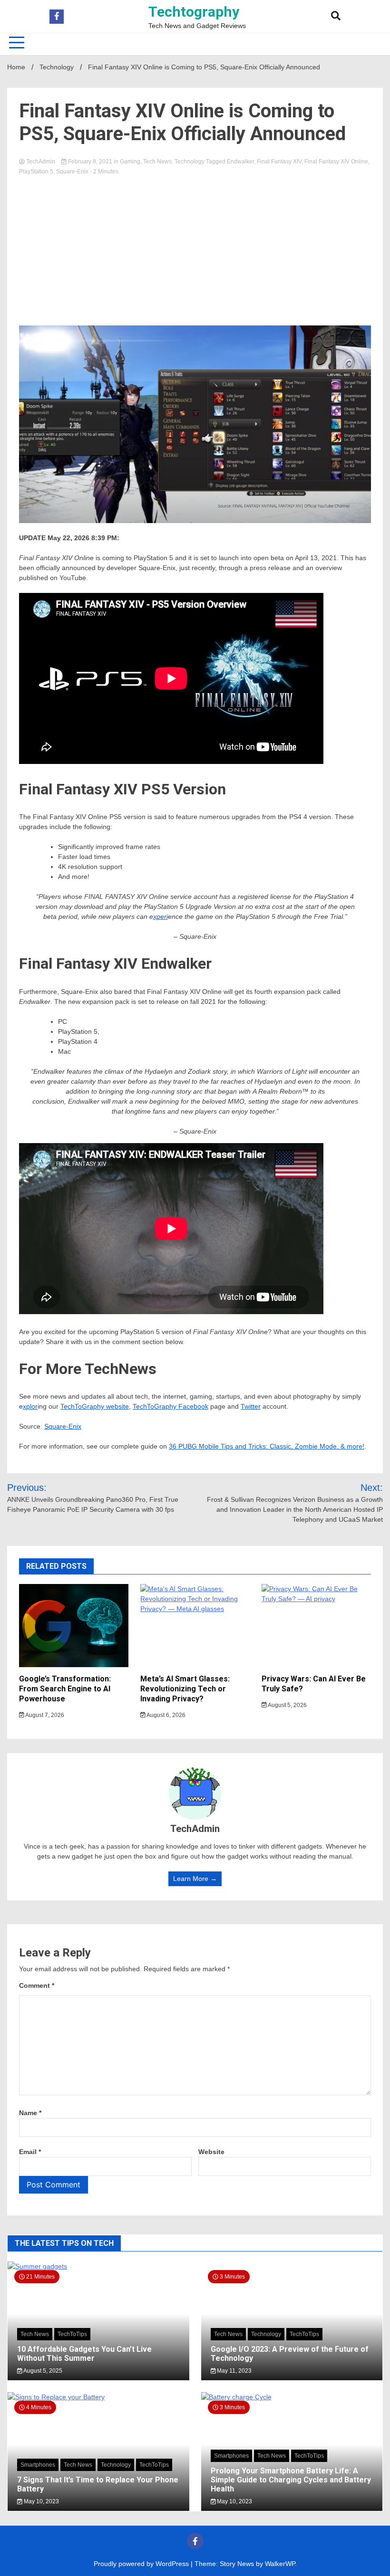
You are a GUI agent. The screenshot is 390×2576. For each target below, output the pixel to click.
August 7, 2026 (44, 1715)
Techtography (194, 12)
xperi (161, 916)
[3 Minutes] (292, 2397)
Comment (37, 1985)
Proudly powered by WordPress (142, 2564)
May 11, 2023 (234, 2371)
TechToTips (72, 2334)
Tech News (157, 162)
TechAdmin (41, 162)
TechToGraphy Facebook (171, 1406)
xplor (30, 1406)
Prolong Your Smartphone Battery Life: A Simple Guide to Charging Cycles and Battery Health (291, 2480)
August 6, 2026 (166, 1715)
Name (30, 2113)
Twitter (251, 1406)
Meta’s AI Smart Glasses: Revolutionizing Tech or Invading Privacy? (185, 1689)
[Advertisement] (195, 247)
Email (30, 2152)
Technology (190, 162)
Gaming (130, 162)
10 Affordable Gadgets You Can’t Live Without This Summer (84, 2354)
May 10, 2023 (41, 2501)
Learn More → (195, 1879)
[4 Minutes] (98, 2397)
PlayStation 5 (36, 172)
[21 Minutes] (98, 2266)
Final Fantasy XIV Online (336, 162)
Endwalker (240, 162)
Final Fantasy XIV (279, 162)
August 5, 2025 (42, 2371)
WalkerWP (280, 2564)
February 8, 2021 (90, 162)
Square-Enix (72, 172)
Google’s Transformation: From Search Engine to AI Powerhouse (65, 1689)
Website (211, 2152)
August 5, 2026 (287, 1705)
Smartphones (38, 2465)
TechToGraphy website (95, 1406)
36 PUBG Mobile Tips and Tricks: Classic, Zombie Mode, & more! (267, 1446)
